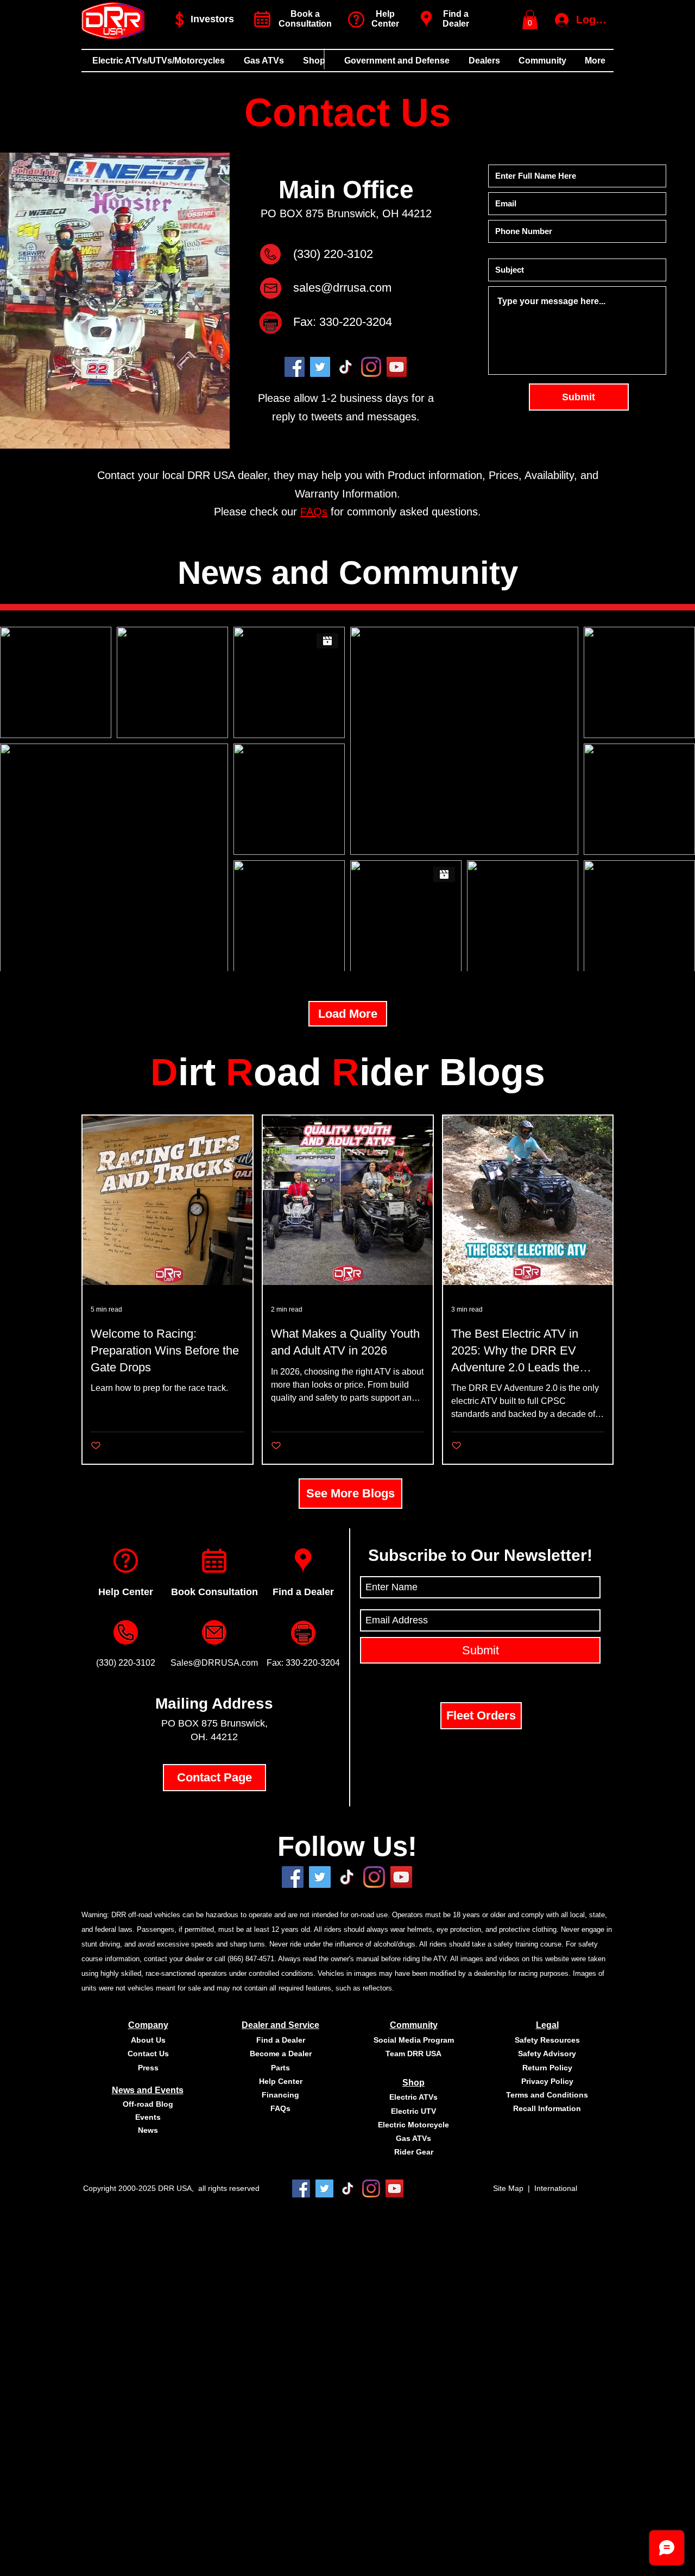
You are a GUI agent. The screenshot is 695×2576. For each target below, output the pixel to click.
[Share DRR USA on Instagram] (374, 1877)
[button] (530, 20)
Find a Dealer (456, 19)
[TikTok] (346, 367)
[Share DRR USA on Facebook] (293, 1877)
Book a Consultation (305, 19)
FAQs (314, 512)
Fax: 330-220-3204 (343, 322)
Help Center (126, 1592)
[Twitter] (320, 367)
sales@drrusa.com (342, 288)
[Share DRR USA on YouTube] (401, 1877)
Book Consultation (214, 1592)
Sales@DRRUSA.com (214, 1663)
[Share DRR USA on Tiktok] (347, 1877)
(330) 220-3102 (333, 254)
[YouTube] (397, 367)
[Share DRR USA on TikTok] (348, 2188)
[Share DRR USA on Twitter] (320, 1877)
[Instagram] (371, 367)
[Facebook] (295, 367)
